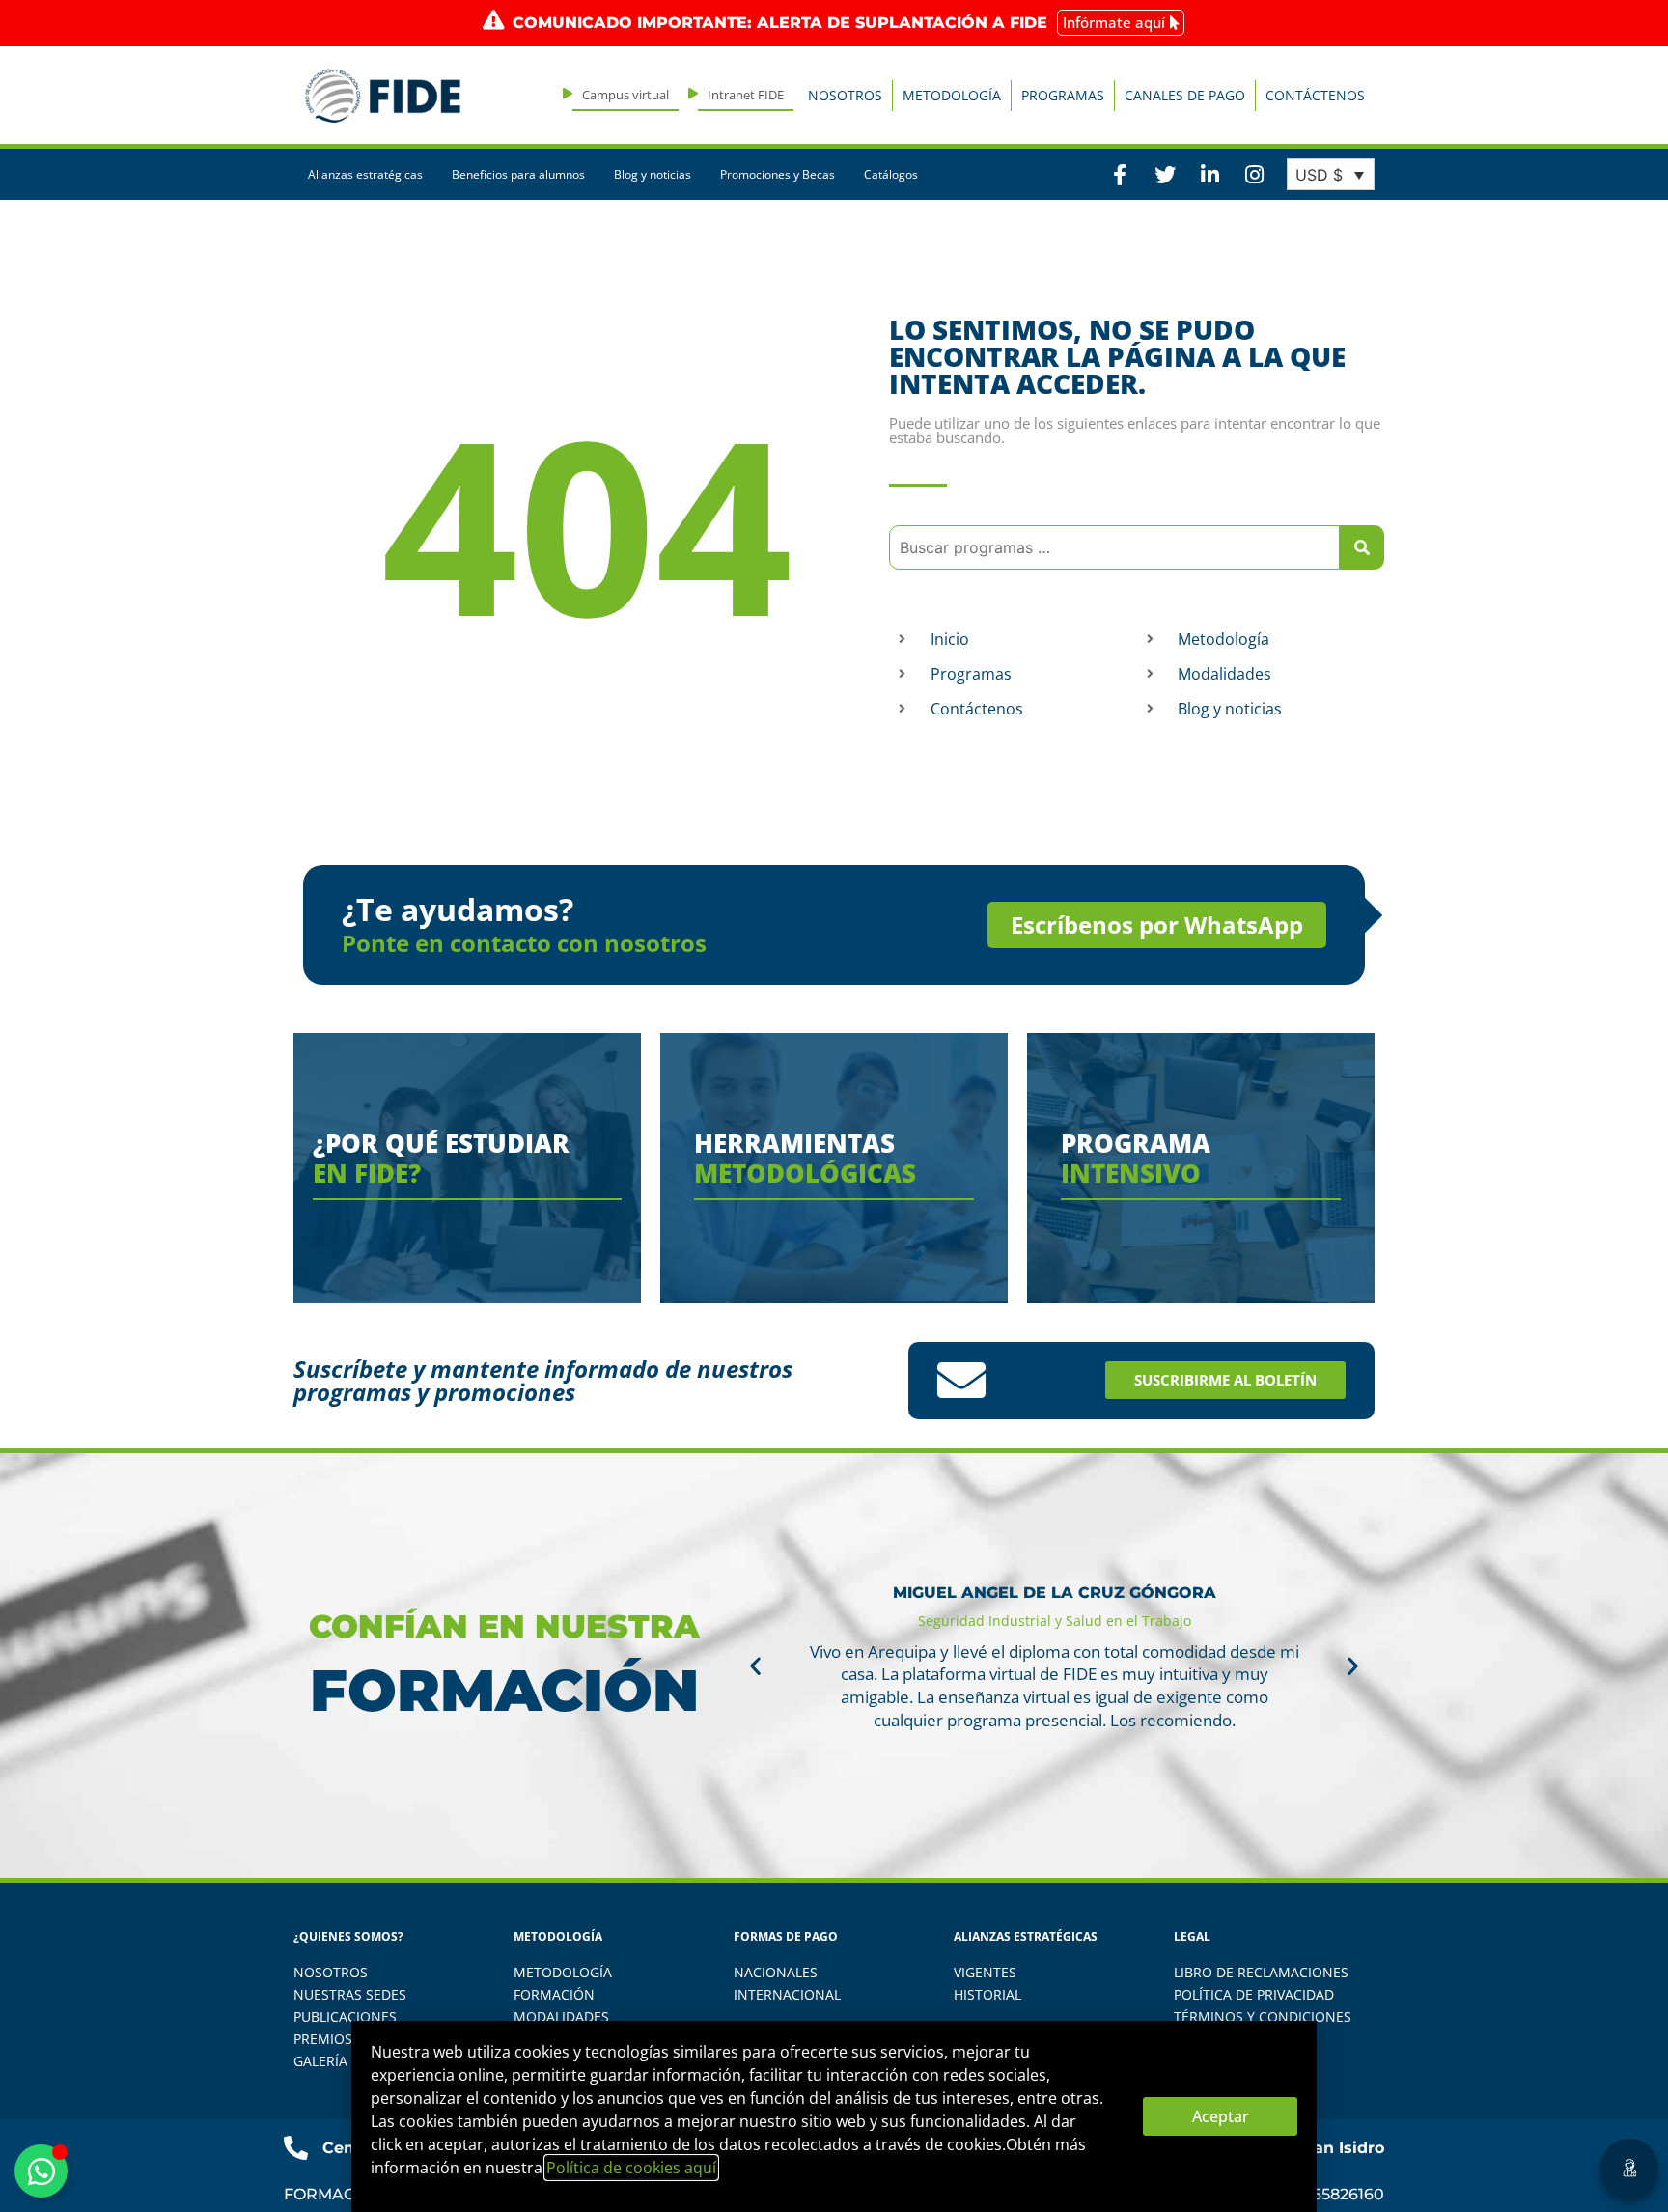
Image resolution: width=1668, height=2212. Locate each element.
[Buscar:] (1114, 547)
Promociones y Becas (778, 174)
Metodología (952, 95)
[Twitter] (1164, 174)
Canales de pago (1185, 95)
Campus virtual (625, 95)
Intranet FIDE (746, 95)
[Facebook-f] (1120, 174)
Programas (1063, 95)
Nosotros (845, 95)
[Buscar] (1362, 547)
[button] (755, 1665)
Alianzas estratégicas (365, 174)
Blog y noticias (653, 174)
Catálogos (891, 174)
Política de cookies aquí (631, 2168)
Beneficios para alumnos (518, 174)
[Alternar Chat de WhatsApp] (41, 2171)
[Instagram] (1254, 174)
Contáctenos (1315, 95)
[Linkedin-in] (1209, 174)
